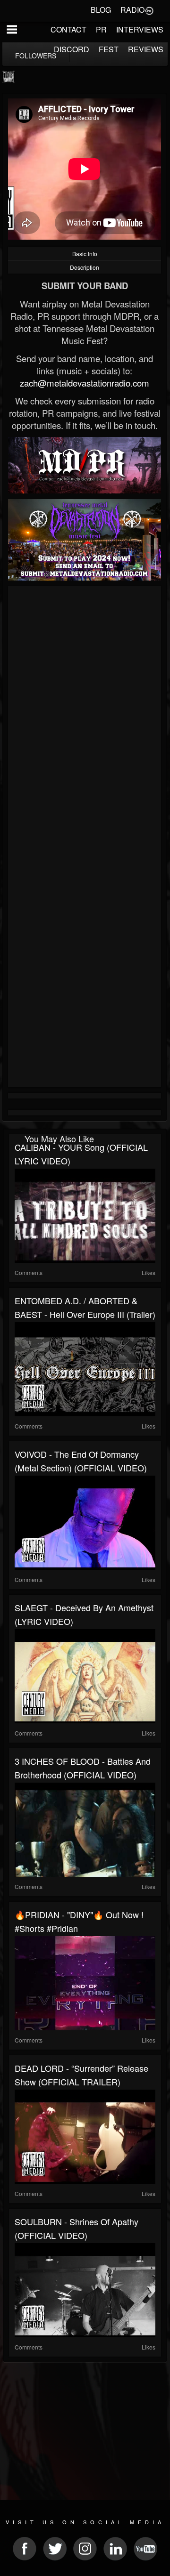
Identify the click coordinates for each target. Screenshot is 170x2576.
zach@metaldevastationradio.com (85, 383)
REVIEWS (146, 49)
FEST (109, 49)
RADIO (132, 10)
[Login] (149, 10)
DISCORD (72, 49)
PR (101, 29)
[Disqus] (85, 715)
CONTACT (68, 29)
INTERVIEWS (140, 29)
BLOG (101, 10)
